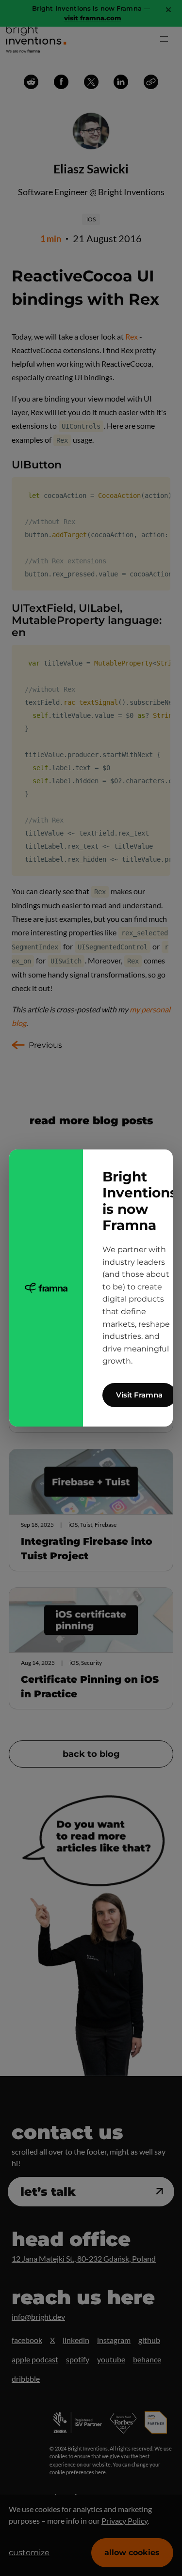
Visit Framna (139, 1395)
